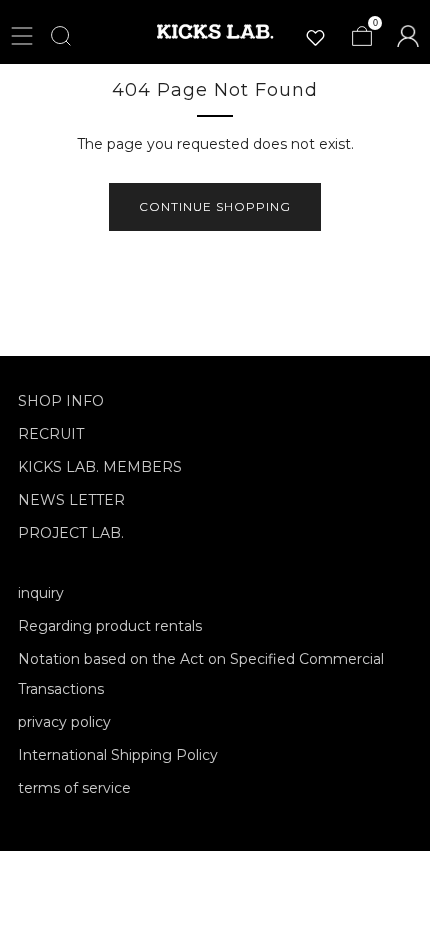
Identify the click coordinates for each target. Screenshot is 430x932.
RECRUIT (51, 434)
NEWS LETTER (71, 500)
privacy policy (64, 722)
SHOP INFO (61, 401)
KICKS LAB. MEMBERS (100, 467)
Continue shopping (215, 206)
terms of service (74, 788)
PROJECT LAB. (71, 533)
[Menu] (22, 36)
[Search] (61, 36)
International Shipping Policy (118, 755)
